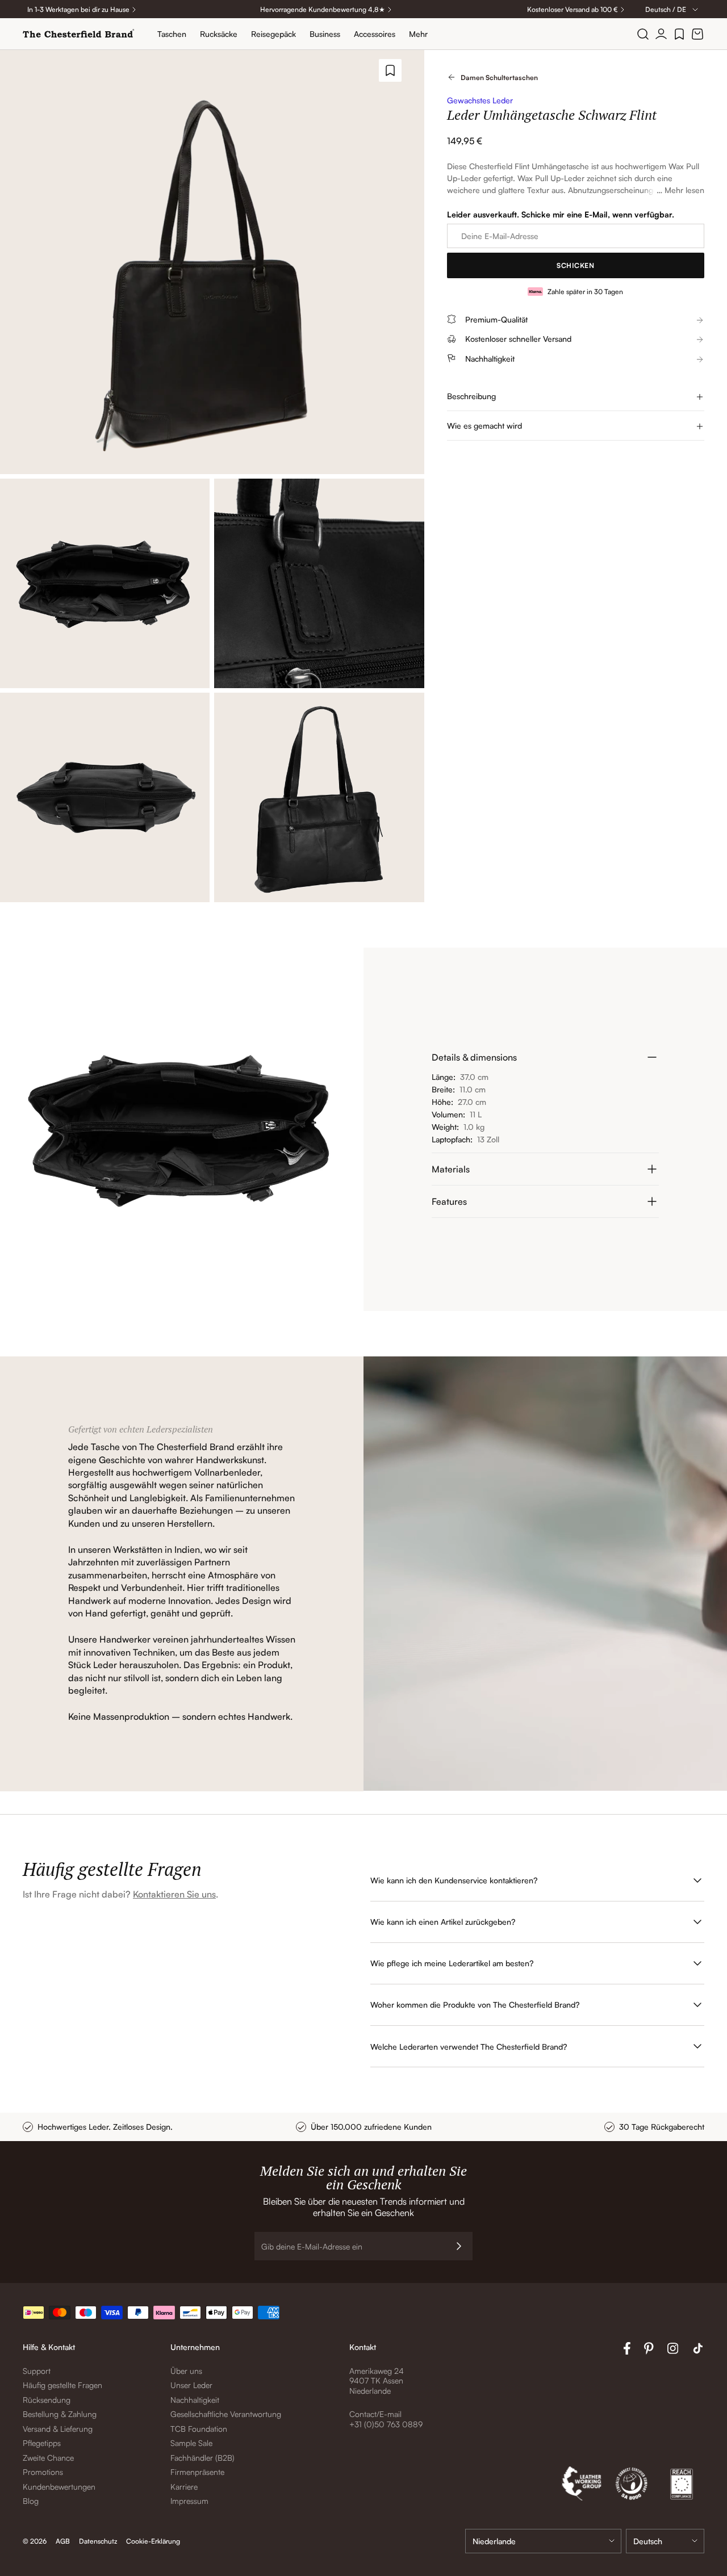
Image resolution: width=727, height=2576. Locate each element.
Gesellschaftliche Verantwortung (226, 2414)
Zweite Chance (48, 2458)
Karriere (184, 2487)
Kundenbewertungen (59, 2487)
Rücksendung (47, 2400)
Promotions (43, 2472)
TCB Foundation (199, 2429)
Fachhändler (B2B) (202, 2458)
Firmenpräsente (197, 2472)
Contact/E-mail (375, 2414)
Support (37, 2371)
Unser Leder (191, 2385)
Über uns (186, 2371)
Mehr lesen (684, 190)
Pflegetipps (42, 2443)
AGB (63, 2541)
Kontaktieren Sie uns (174, 1894)
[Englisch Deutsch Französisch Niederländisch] (665, 2541)
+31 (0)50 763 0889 (386, 2424)
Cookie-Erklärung (153, 2541)
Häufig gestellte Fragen (62, 2385)
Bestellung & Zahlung (60, 2414)
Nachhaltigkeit (195, 2400)
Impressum (189, 2501)
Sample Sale (191, 2443)
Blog (31, 2501)
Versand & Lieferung (58, 2429)
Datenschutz (98, 2541)
